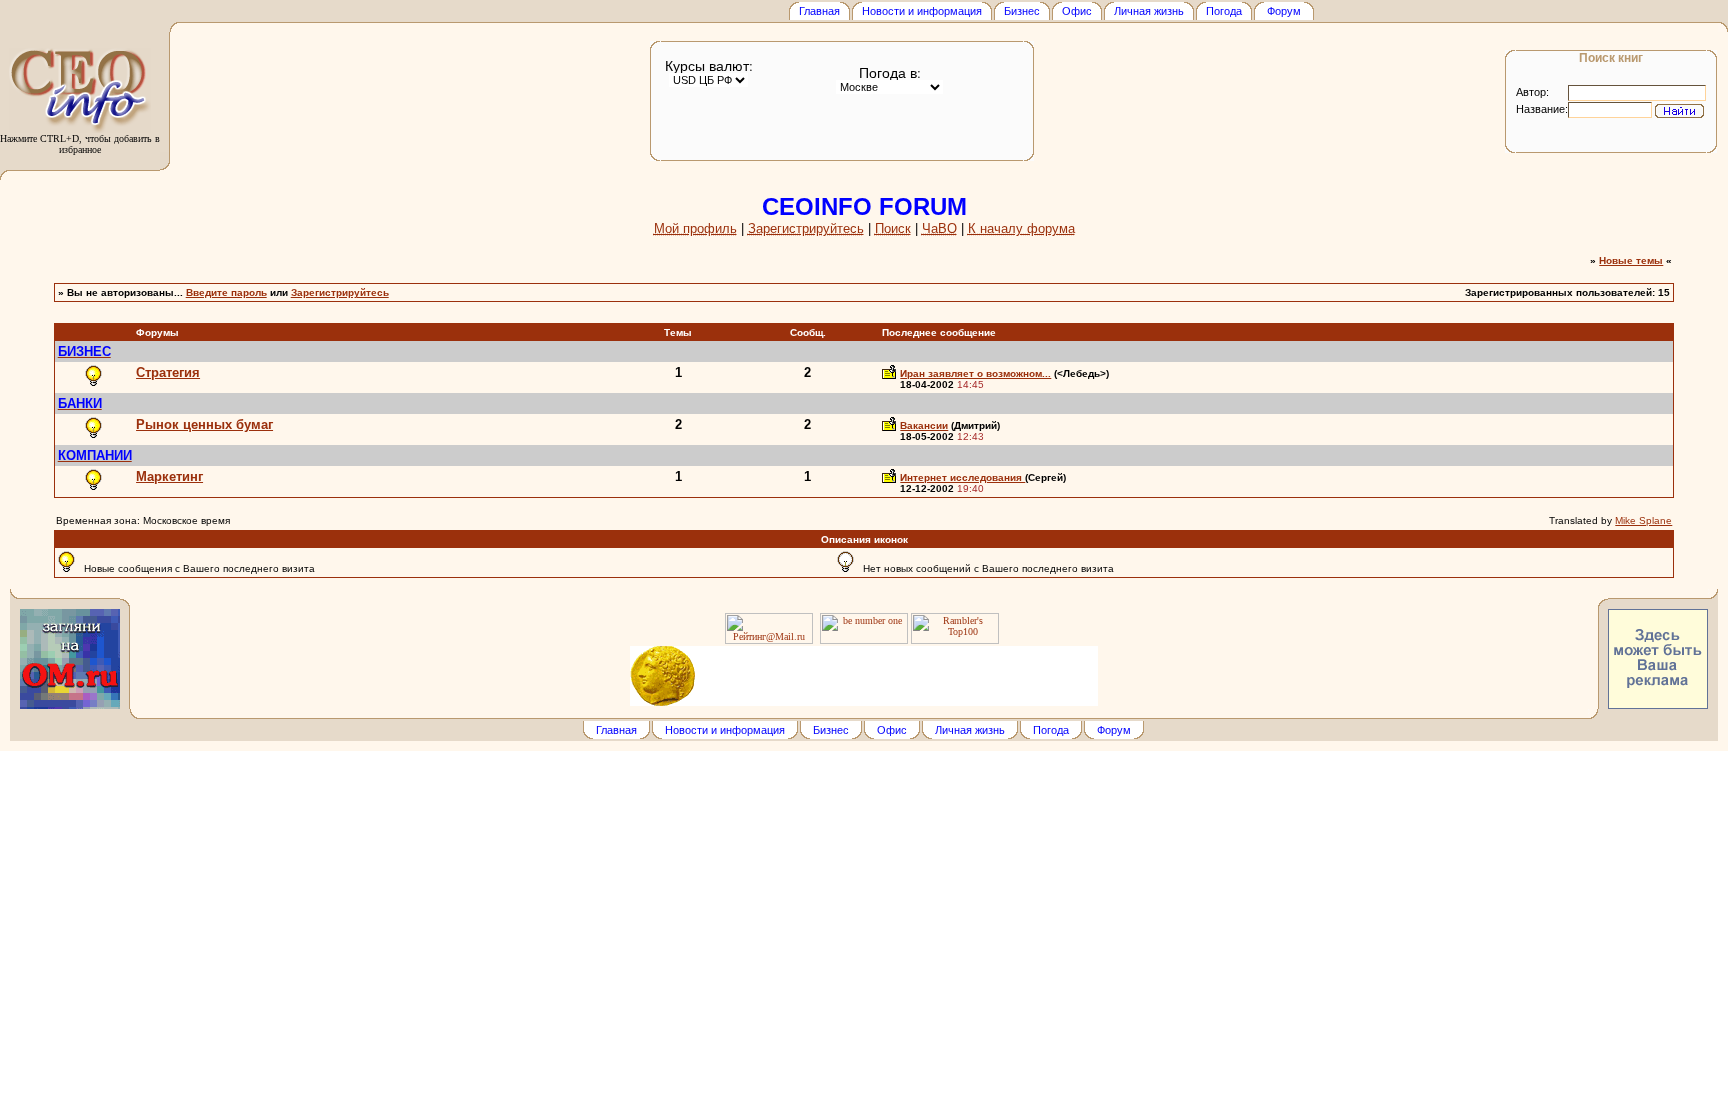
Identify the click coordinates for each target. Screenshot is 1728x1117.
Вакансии (924, 425)
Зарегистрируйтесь (340, 292)
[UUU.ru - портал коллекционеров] (864, 674)
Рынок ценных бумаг (204, 424)
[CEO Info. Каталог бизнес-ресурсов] (80, 129)
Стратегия (168, 372)
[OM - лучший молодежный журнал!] (70, 705)
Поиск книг (1611, 57)
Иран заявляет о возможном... (975, 373)
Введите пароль (226, 292)
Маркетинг (169, 476)
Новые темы (1631, 260)
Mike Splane (1643, 520)
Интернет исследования (962, 477)
